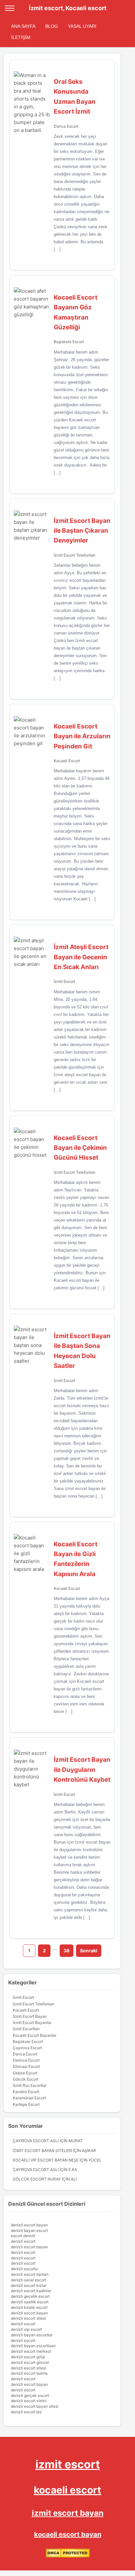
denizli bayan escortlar (32, 2335)
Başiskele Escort (69, 342)
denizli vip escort (26, 2329)
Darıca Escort (66, 126)
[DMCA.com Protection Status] (68, 2556)
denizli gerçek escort (30, 2395)
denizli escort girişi (28, 2357)
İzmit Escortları (26, 2029)
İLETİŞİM (21, 37)
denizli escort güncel (30, 2362)
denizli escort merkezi (31, 2351)
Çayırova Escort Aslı (36, 2141)
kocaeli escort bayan (68, 2534)
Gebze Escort (25, 2073)
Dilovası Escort (26, 2066)
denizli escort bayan (29, 2225)
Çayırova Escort (27, 2048)
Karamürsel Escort (29, 2098)
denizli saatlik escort (30, 2302)
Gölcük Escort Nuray (37, 2179)
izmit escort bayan (68, 2513)
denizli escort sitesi (28, 2318)
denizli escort (23, 2241)
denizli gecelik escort (30, 2296)
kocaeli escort (67, 2490)
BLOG (52, 26)
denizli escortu (24, 2269)
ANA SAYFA (23, 26)
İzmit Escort (64, 981)
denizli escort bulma (29, 2373)
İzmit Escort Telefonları (75, 555)
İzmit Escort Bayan (30, 2016)
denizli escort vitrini (29, 2401)
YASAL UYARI (82, 26)
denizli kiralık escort (29, 2307)
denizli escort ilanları (30, 2274)
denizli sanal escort (29, 2280)
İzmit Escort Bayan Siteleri (42, 2151)
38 (67, 1950)
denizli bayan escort (29, 2230)
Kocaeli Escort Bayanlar (35, 2035)
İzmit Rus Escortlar (30, 2085)
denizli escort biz (26, 2412)
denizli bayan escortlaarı (33, 2346)
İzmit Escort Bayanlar (32, 2023)
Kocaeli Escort (67, 761)
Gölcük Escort (26, 2079)
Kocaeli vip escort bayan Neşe (46, 2160)
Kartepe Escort (26, 2104)
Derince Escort (26, 2060)
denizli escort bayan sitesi (35, 2406)
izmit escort (68, 2464)
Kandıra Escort (26, 2092)
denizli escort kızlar (29, 2285)
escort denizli (23, 2236)
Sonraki (89, 1950)
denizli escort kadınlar (31, 2291)
